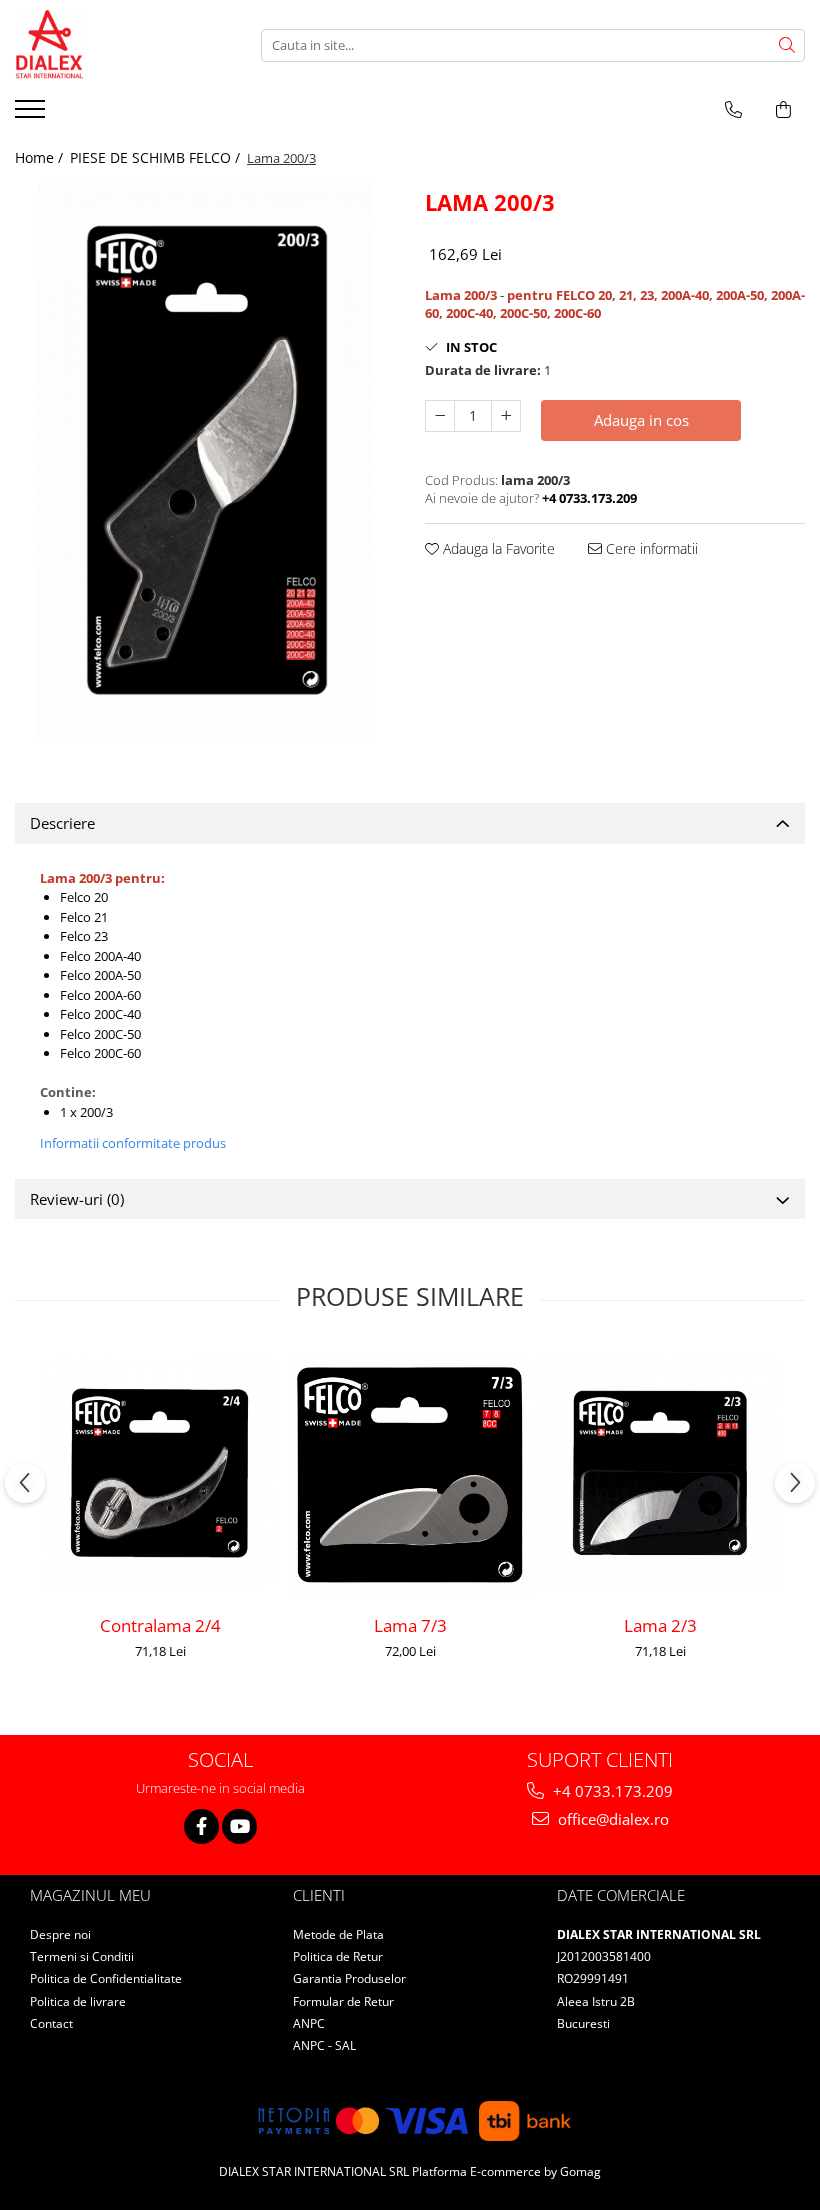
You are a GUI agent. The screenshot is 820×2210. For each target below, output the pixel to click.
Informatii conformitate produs (133, 1143)
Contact (51, 2023)
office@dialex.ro (611, 1819)
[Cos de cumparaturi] (783, 110)
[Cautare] (787, 45)
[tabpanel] (205, 463)
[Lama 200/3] (205, 463)
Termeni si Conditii (82, 1956)
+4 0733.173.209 (611, 1791)
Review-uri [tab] (77, 1199)
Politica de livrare (78, 2001)
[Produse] (32, 115)
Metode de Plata (338, 1934)
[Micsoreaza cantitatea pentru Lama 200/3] (440, 416)
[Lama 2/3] (660, 1474)
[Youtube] (239, 1826)
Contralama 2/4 (160, 1625)
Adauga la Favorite (497, 548)
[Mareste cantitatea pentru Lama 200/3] (506, 416)
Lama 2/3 (660, 1625)
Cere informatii (650, 548)
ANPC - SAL (324, 2045)
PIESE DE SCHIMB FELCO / (157, 157)
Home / (41, 157)
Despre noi (60, 1934)
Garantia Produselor (349, 1978)
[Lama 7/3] (410, 1475)
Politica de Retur (338, 1956)
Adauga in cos (641, 420)
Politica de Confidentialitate (106, 1978)
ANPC (309, 2023)
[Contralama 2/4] (160, 1475)
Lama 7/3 (410, 1625)
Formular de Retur (343, 2001)
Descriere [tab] (62, 823)
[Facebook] (201, 1826)
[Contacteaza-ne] (733, 110)
